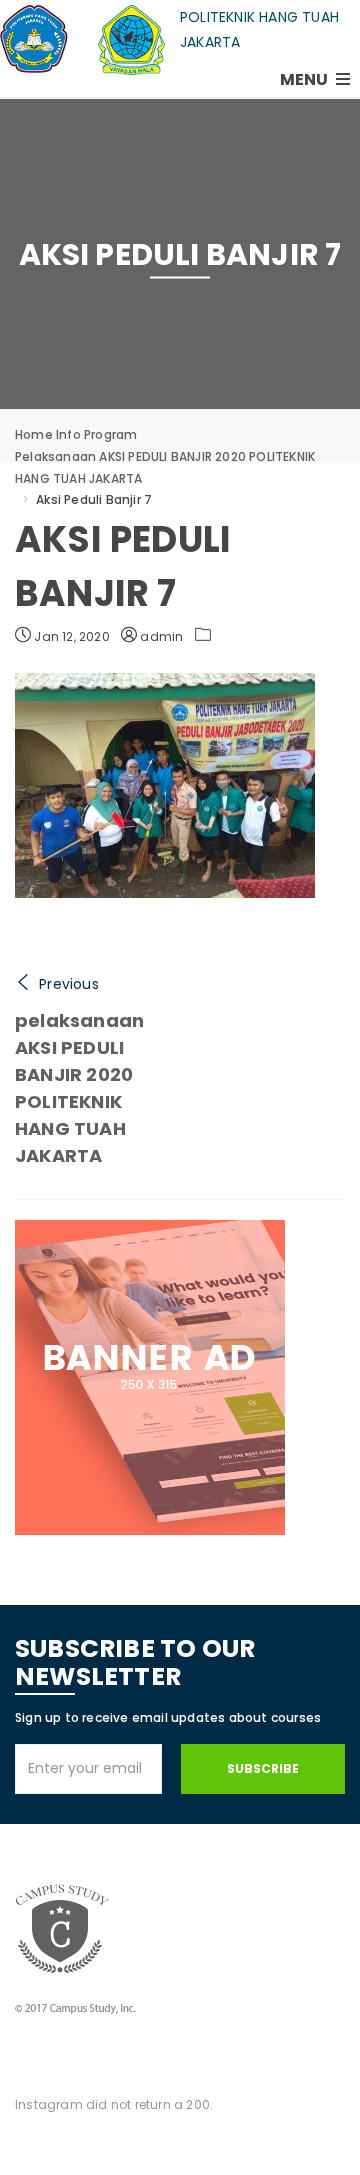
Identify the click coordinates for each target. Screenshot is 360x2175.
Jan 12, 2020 (70, 636)
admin (160, 636)
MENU (305, 79)
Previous (69, 984)
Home (34, 434)
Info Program (96, 434)
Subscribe (263, 1768)
